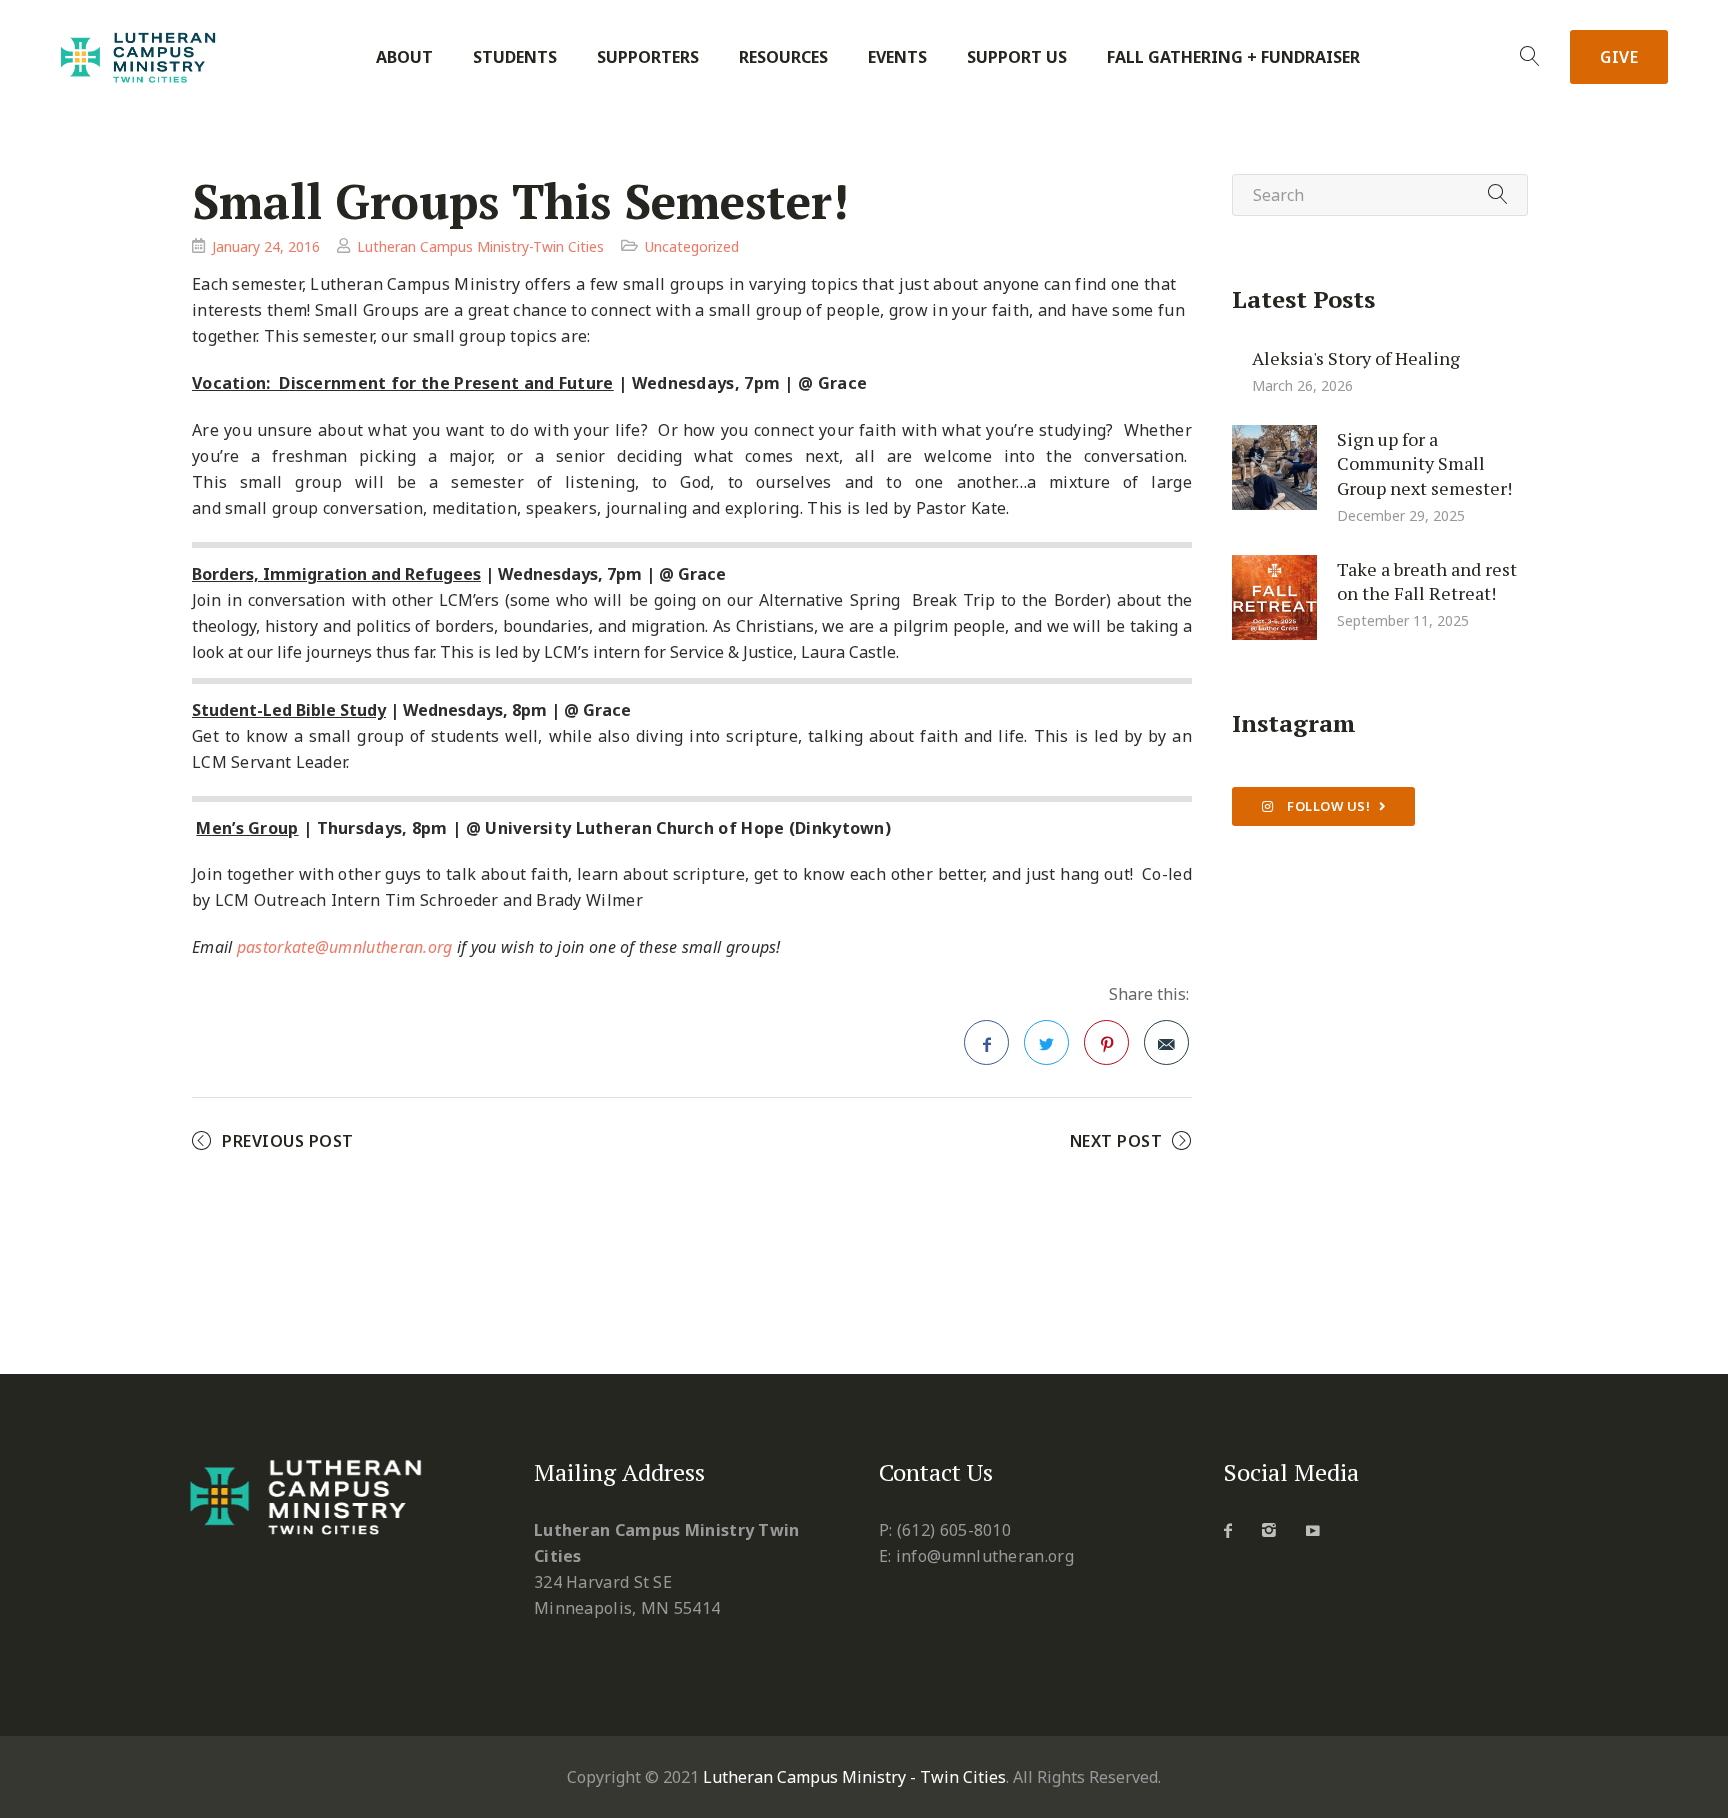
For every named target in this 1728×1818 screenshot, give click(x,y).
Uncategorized (692, 246)
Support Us (1017, 57)
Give (1619, 57)
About (404, 57)
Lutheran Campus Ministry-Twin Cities (480, 246)
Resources (783, 57)
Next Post (1116, 1141)
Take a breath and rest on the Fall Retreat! (1427, 580)
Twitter (1046, 1042)
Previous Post (288, 1141)
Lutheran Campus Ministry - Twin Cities (854, 1777)
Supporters (648, 57)
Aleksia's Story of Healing (1356, 357)
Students (515, 57)
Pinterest (1106, 1042)
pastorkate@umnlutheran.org (345, 947)
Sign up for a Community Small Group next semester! (1424, 462)
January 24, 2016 (266, 246)
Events (897, 57)
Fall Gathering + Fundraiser (1233, 57)
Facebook (986, 1042)
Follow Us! (1327, 806)
